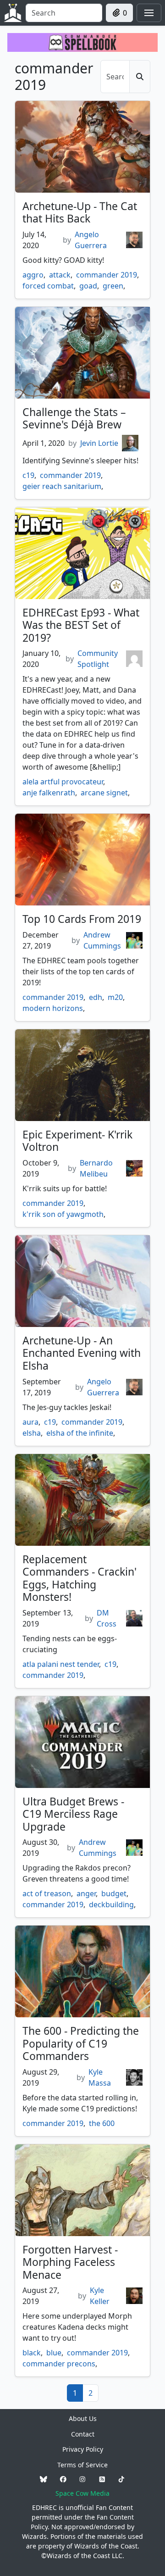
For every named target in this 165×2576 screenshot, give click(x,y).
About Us (83, 2418)
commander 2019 (107, 275)
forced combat (48, 286)
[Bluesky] (44, 2479)
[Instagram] (82, 2479)
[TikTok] (121, 2479)
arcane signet (104, 793)
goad (88, 286)
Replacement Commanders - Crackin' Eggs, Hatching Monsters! (80, 1578)
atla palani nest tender (61, 1664)
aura (30, 1422)
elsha (32, 1433)
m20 (115, 997)
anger (86, 1893)
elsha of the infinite (80, 1433)
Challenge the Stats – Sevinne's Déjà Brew (74, 418)
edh (96, 997)
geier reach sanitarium (62, 486)
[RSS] (102, 2479)
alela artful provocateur (63, 782)
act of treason (47, 1893)
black (32, 2353)
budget (114, 1893)
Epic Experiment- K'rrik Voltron (77, 1141)
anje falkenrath (49, 793)
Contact (83, 2434)
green (113, 286)
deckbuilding (111, 1904)
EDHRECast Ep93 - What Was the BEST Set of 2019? (81, 625)
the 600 (102, 2123)
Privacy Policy (83, 2449)
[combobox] (64, 13)
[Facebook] (63, 2479)
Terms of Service (82, 2465)
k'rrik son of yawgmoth (63, 1214)
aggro (33, 275)
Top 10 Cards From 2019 (82, 919)
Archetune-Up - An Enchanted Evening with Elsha (82, 1353)
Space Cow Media (82, 2493)
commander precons (59, 2364)
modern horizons (53, 1008)
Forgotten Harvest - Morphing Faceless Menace (70, 2262)
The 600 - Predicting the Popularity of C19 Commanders (81, 2043)
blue (54, 2353)
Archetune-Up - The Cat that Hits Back (80, 212)
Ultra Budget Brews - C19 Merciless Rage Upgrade (73, 1814)
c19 (28, 475)
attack (60, 275)
